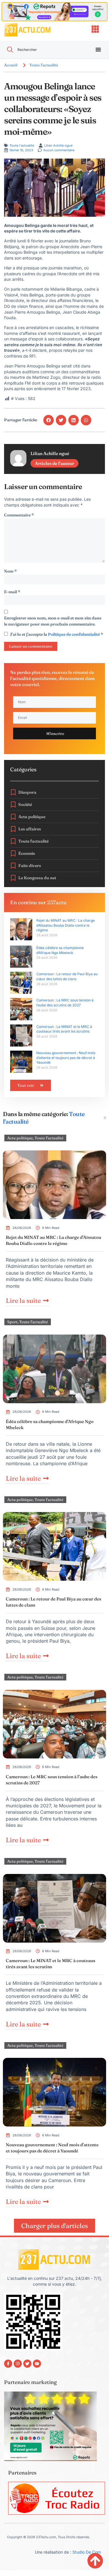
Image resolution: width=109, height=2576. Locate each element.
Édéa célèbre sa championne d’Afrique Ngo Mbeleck (60, 950)
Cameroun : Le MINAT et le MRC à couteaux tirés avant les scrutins (64, 1029)
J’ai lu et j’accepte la (57, 634)
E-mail (12, 592)
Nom (10, 571)
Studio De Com (87, 2552)
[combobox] (44, 50)
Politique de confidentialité (74, 634)
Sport (12, 1322)
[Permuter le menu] (98, 49)
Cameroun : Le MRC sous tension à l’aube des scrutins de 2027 (65, 1003)
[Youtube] (37, 2364)
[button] (49, 420)
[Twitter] (27, 2364)
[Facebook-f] (8, 2364)
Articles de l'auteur (54, 463)
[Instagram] (18, 2364)
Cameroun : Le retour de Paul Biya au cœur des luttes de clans (67, 976)
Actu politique (20, 1138)
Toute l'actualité (44, 65)
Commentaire (19, 515)
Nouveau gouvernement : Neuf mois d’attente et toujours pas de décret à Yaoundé (66, 1058)
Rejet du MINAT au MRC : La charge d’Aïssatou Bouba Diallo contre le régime (66, 925)
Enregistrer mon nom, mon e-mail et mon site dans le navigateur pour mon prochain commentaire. (53, 621)
